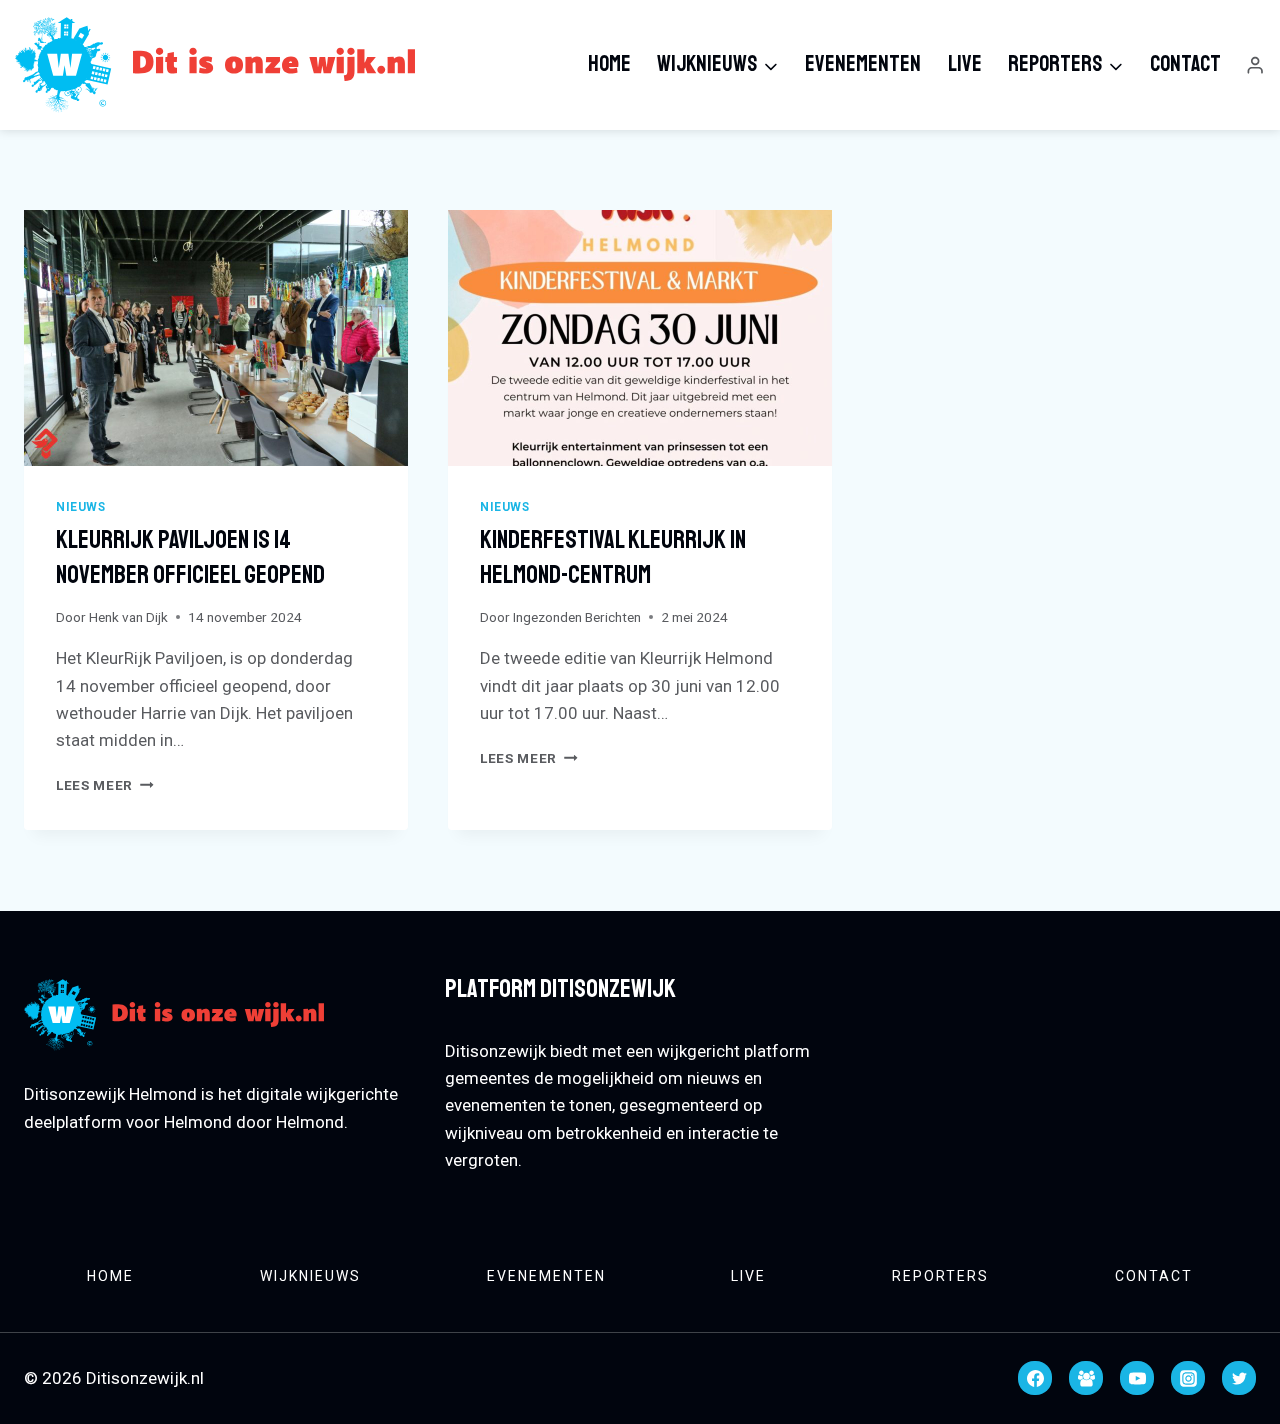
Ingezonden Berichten (577, 617)
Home (609, 64)
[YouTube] (1137, 1378)
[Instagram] (1188, 1378)
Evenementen (863, 64)
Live (965, 64)
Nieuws (81, 507)
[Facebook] (1035, 1378)
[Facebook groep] (1086, 1378)
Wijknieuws (310, 1276)
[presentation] (216, 338)
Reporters (940, 1276)
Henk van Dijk (128, 617)
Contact (1185, 64)
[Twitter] (1239, 1378)
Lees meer (105, 785)
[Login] (1255, 65)
